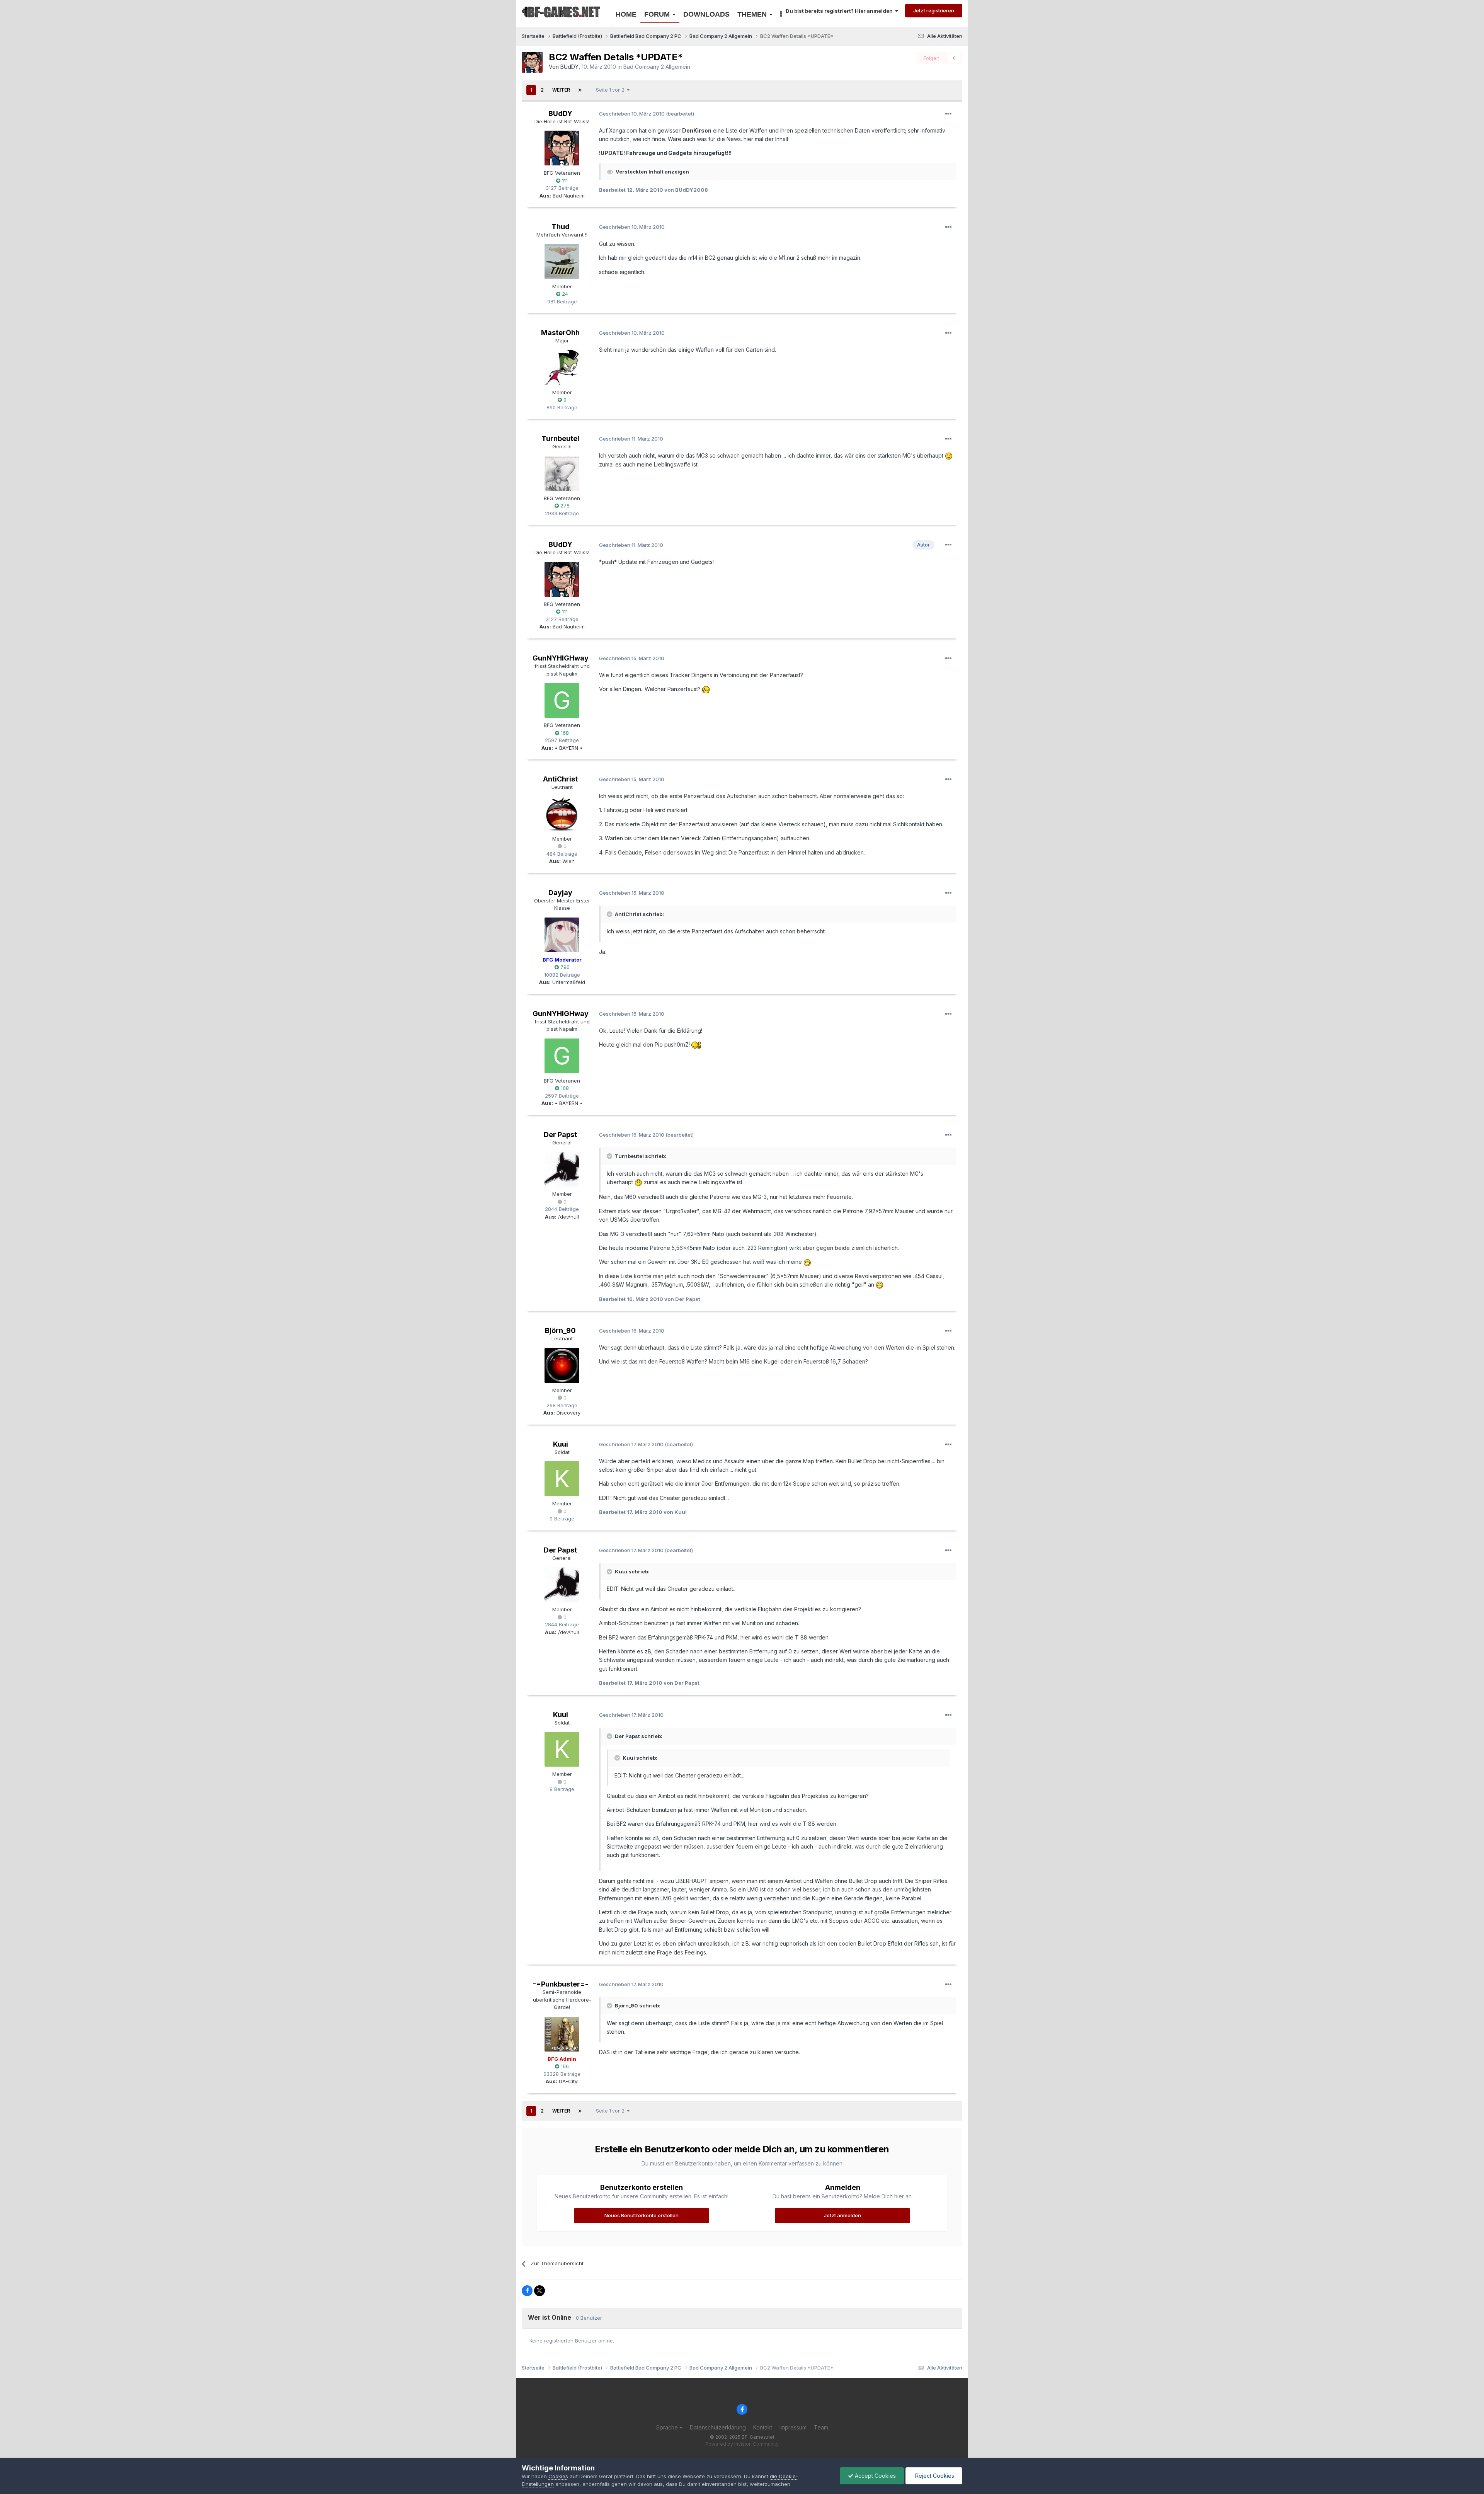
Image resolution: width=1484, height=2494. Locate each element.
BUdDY (569, 67)
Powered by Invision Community (742, 2444)
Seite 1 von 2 (611, 90)
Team (821, 2427)
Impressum (793, 2427)
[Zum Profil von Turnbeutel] (562, 473)
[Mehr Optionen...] (948, 114)
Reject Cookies (934, 2476)
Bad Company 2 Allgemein (657, 67)
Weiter (561, 90)
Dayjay (560, 893)
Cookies (558, 2476)
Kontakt (763, 2427)
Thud (561, 227)
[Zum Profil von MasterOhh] (562, 368)
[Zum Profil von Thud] (562, 262)
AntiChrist (560, 779)
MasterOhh (560, 333)
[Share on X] (539, 2291)
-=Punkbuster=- (561, 1984)
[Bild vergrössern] (949, 455)
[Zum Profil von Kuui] (562, 1479)
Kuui (561, 1444)
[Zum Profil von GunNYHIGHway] (562, 700)
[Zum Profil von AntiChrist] (562, 814)
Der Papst (560, 1135)
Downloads (706, 14)
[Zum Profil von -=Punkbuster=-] (562, 2034)
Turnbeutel (560, 438)
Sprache (668, 2427)
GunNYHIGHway (561, 658)
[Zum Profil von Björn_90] (562, 1365)
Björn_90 (560, 1330)
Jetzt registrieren (934, 10)
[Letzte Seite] (580, 90)
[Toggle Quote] (610, 914)
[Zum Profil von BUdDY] (532, 62)
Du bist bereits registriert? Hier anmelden (840, 11)
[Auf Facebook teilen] (527, 2291)
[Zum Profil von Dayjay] (562, 935)
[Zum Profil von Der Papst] (562, 1169)
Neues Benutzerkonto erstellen (642, 2215)
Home (626, 14)
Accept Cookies (875, 2476)
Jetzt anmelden (842, 2215)
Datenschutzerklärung (718, 2427)
